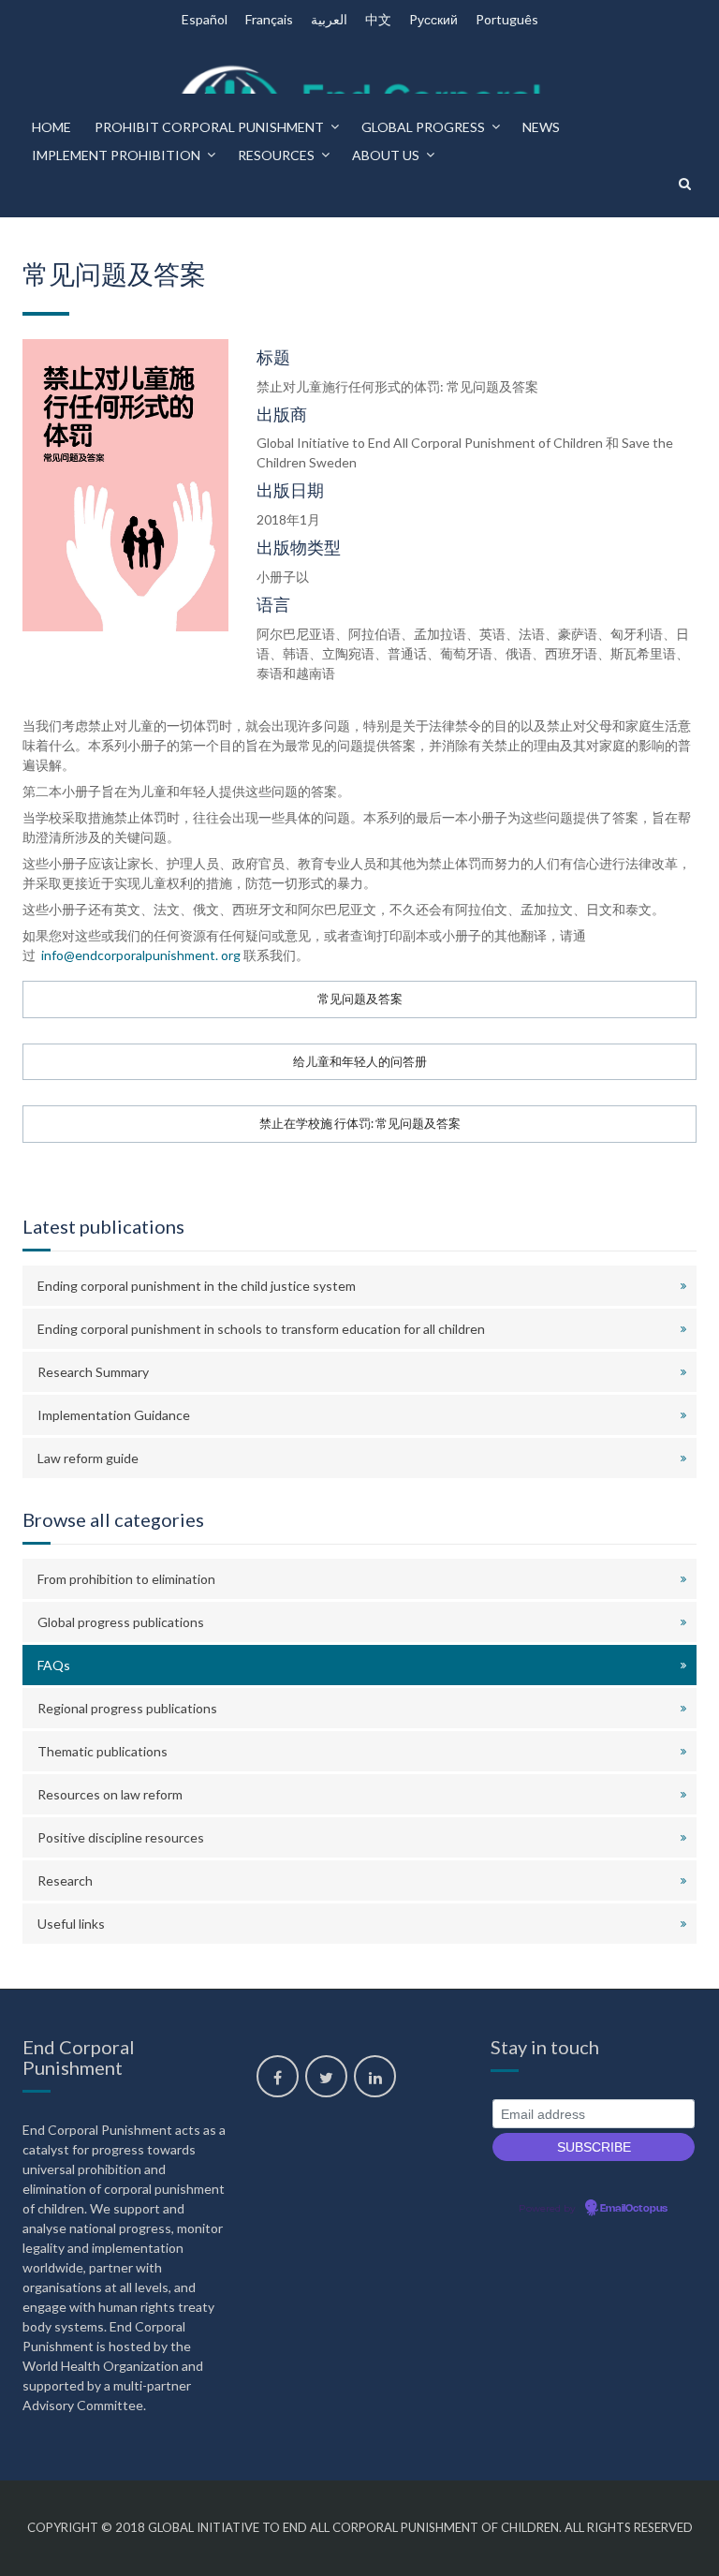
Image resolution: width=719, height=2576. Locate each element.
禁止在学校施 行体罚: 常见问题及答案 (360, 1124)
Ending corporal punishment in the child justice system (197, 1286)
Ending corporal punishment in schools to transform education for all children (261, 1329)
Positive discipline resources (121, 1837)
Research (65, 1880)
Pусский (433, 19)
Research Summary (93, 1372)
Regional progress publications (127, 1708)
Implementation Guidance (114, 1415)
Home (51, 127)
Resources (276, 155)
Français (269, 19)
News (541, 127)
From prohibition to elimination (126, 1579)
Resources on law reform (110, 1794)
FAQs (54, 1665)
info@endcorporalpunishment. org (139, 955)
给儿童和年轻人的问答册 (360, 1062)
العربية (329, 19)
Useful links (71, 1924)
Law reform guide (88, 1458)
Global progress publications (121, 1622)
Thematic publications (103, 1751)
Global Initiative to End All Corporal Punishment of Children (353, 2527)
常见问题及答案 (360, 999)
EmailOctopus (634, 2209)
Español (205, 19)
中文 (378, 19)
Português (507, 19)
